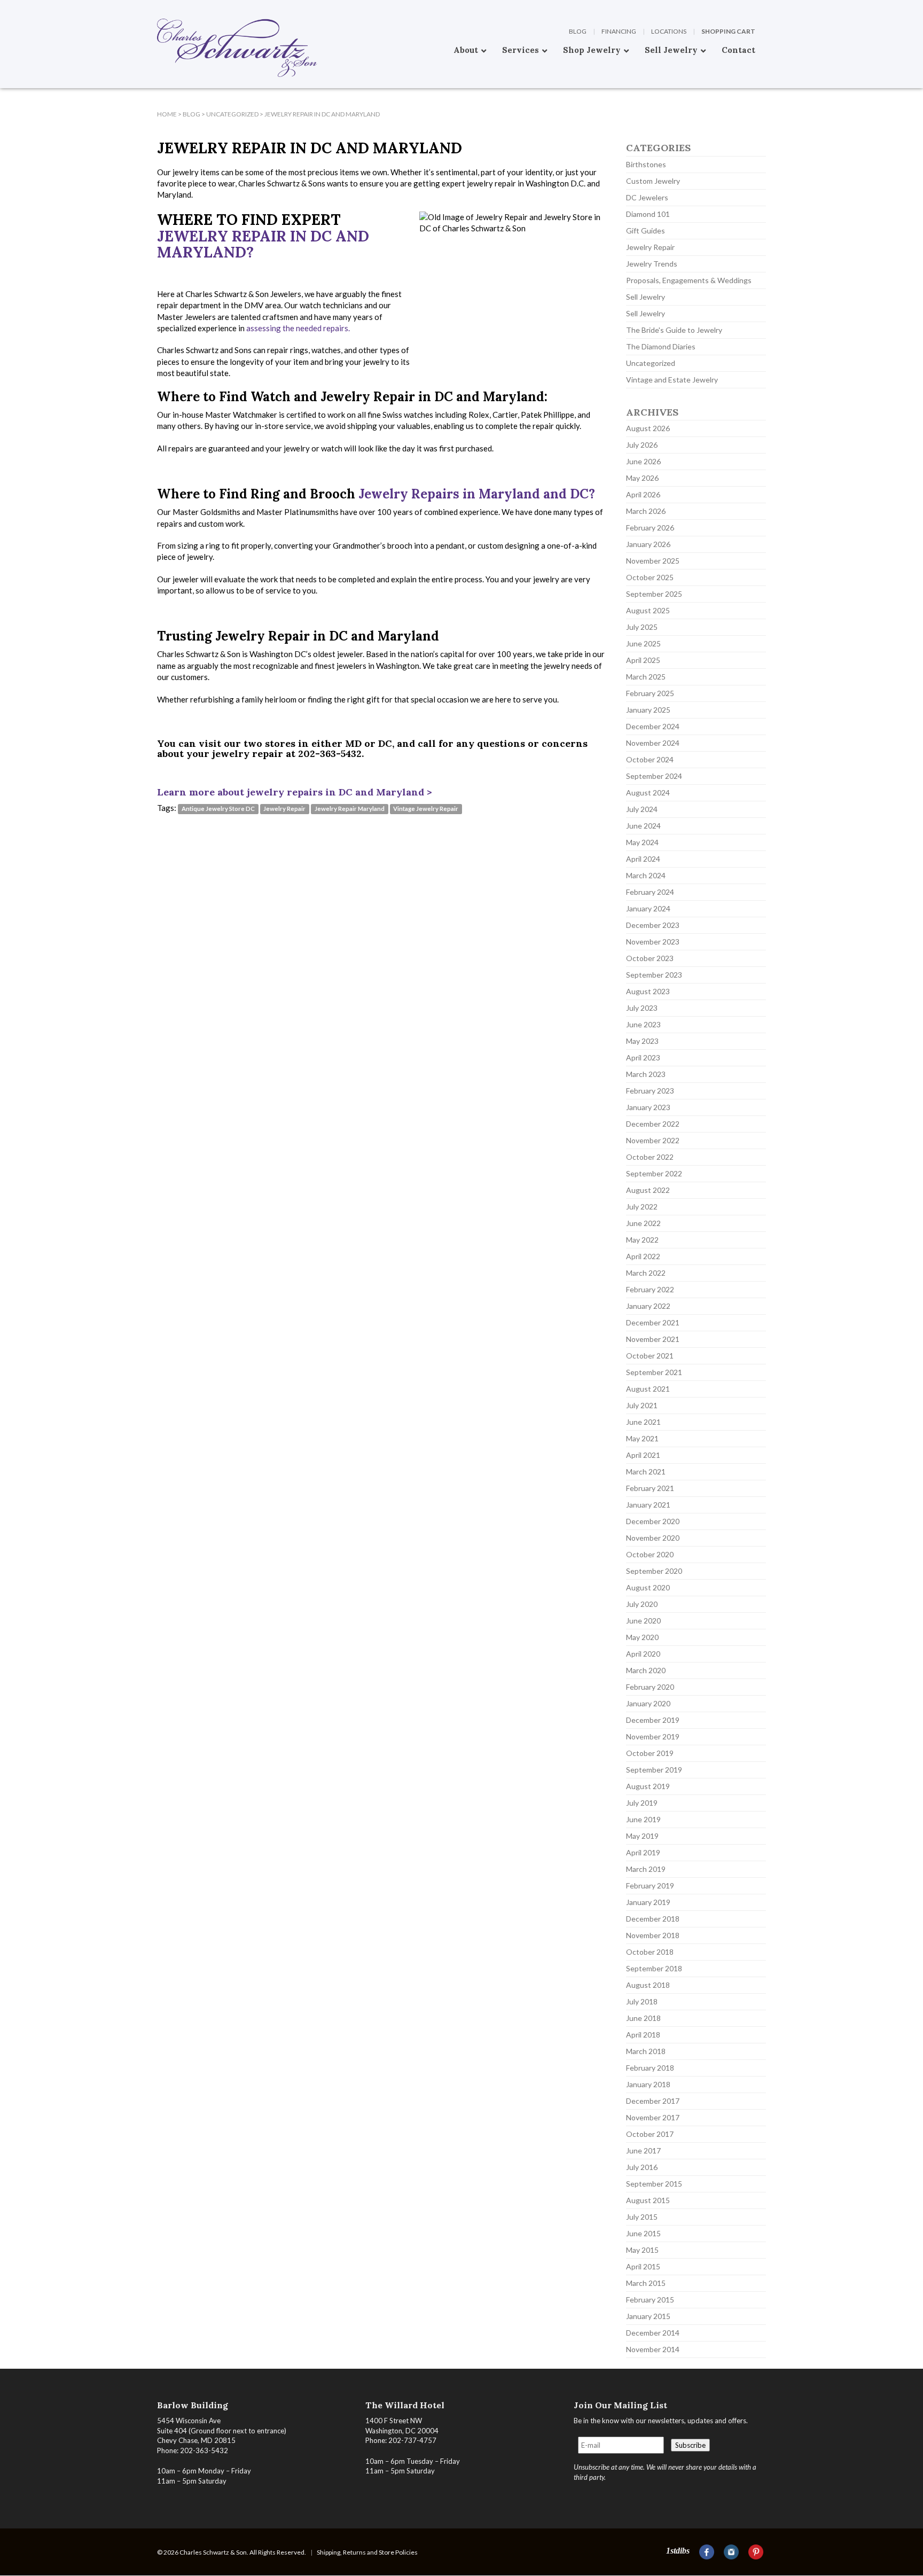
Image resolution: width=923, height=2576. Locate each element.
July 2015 (642, 2217)
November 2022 (653, 1140)
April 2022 (643, 1256)
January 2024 (648, 908)
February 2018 (650, 2068)
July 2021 (642, 1405)
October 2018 (650, 1952)
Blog (578, 31)
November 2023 (653, 942)
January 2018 (648, 2084)
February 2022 (650, 1289)
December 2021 (653, 1322)
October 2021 (650, 1356)
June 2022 (643, 1223)
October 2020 (650, 1554)
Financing (619, 31)
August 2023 (648, 991)
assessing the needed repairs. (298, 328)
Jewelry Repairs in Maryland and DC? (477, 494)
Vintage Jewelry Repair (426, 809)
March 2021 (646, 1472)
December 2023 (653, 925)
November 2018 (653, 1935)
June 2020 (643, 1621)
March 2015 (646, 2283)
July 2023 (642, 1008)
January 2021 (648, 1505)
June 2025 (643, 643)
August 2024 (648, 793)
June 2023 (643, 1024)
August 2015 (648, 2200)
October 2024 (650, 759)
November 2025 (653, 561)
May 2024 (642, 842)
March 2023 (646, 1074)
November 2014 (653, 2349)
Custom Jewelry (653, 181)
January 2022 (648, 1306)
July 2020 (642, 1604)
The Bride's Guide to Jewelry (674, 330)
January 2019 (648, 1902)
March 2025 (646, 677)
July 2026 (642, 445)
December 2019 (653, 1720)
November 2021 (653, 1339)
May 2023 (642, 1041)
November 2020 (653, 1538)
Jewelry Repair (284, 809)
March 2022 (646, 1273)
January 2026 (648, 544)
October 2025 (650, 577)
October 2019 (650, 1753)
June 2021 (643, 1422)
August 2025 (648, 610)
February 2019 (650, 1886)
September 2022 (654, 1173)
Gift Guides (646, 231)
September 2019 (654, 1770)
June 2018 (643, 2018)
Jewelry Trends (652, 264)
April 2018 (643, 2035)
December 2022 (653, 1124)
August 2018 (648, 1985)
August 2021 (648, 1389)
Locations (669, 31)
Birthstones (646, 164)
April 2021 (643, 1455)
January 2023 (648, 1107)
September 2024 (654, 776)
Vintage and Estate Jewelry (672, 380)
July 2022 (642, 1207)
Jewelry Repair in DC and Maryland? (263, 244)
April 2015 (643, 2266)
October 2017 (650, 2134)
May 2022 (642, 1240)
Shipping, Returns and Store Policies (367, 2552)
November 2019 (653, 1736)
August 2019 (648, 1786)
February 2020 (650, 1687)
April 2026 (643, 494)
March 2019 (646, 1869)
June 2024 (643, 826)
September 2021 (654, 1372)
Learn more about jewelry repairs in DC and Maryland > (295, 792)
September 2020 (654, 1571)
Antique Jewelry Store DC (218, 809)
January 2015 (648, 2316)
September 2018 (654, 1968)
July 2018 (642, 2001)
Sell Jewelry (646, 297)
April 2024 (643, 859)
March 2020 (646, 1670)
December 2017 (653, 2101)
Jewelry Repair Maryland (350, 809)
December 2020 (653, 1521)
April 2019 (643, 1852)
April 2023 (643, 1057)
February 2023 (650, 1091)
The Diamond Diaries (661, 346)
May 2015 (642, 2250)
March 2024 (646, 875)
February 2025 (650, 693)
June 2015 (643, 2233)
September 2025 (654, 594)
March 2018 (646, 2051)
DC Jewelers (647, 197)
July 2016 (642, 2167)
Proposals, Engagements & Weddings (689, 280)
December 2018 (653, 1919)
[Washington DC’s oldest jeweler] (157, 8)
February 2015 (650, 2300)
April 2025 (643, 660)
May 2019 (642, 1836)
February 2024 (650, 892)
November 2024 (653, 743)
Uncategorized (651, 363)
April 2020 (643, 1654)
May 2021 (642, 1438)
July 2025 (642, 627)
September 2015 (654, 2184)
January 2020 (648, 1703)
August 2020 (648, 1587)
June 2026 (643, 461)
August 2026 (648, 428)
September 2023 (654, 975)
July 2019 (642, 1803)
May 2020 (642, 1637)
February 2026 (650, 528)
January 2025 (648, 710)
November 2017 (653, 2117)
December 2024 (653, 726)
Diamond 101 (648, 214)
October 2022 (650, 1157)
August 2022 (648, 1190)
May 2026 (642, 478)
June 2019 (643, 1819)
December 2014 (653, 2333)
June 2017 (643, 2150)
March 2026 (646, 511)
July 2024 (642, 809)
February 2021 (650, 1488)
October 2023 (650, 958)
